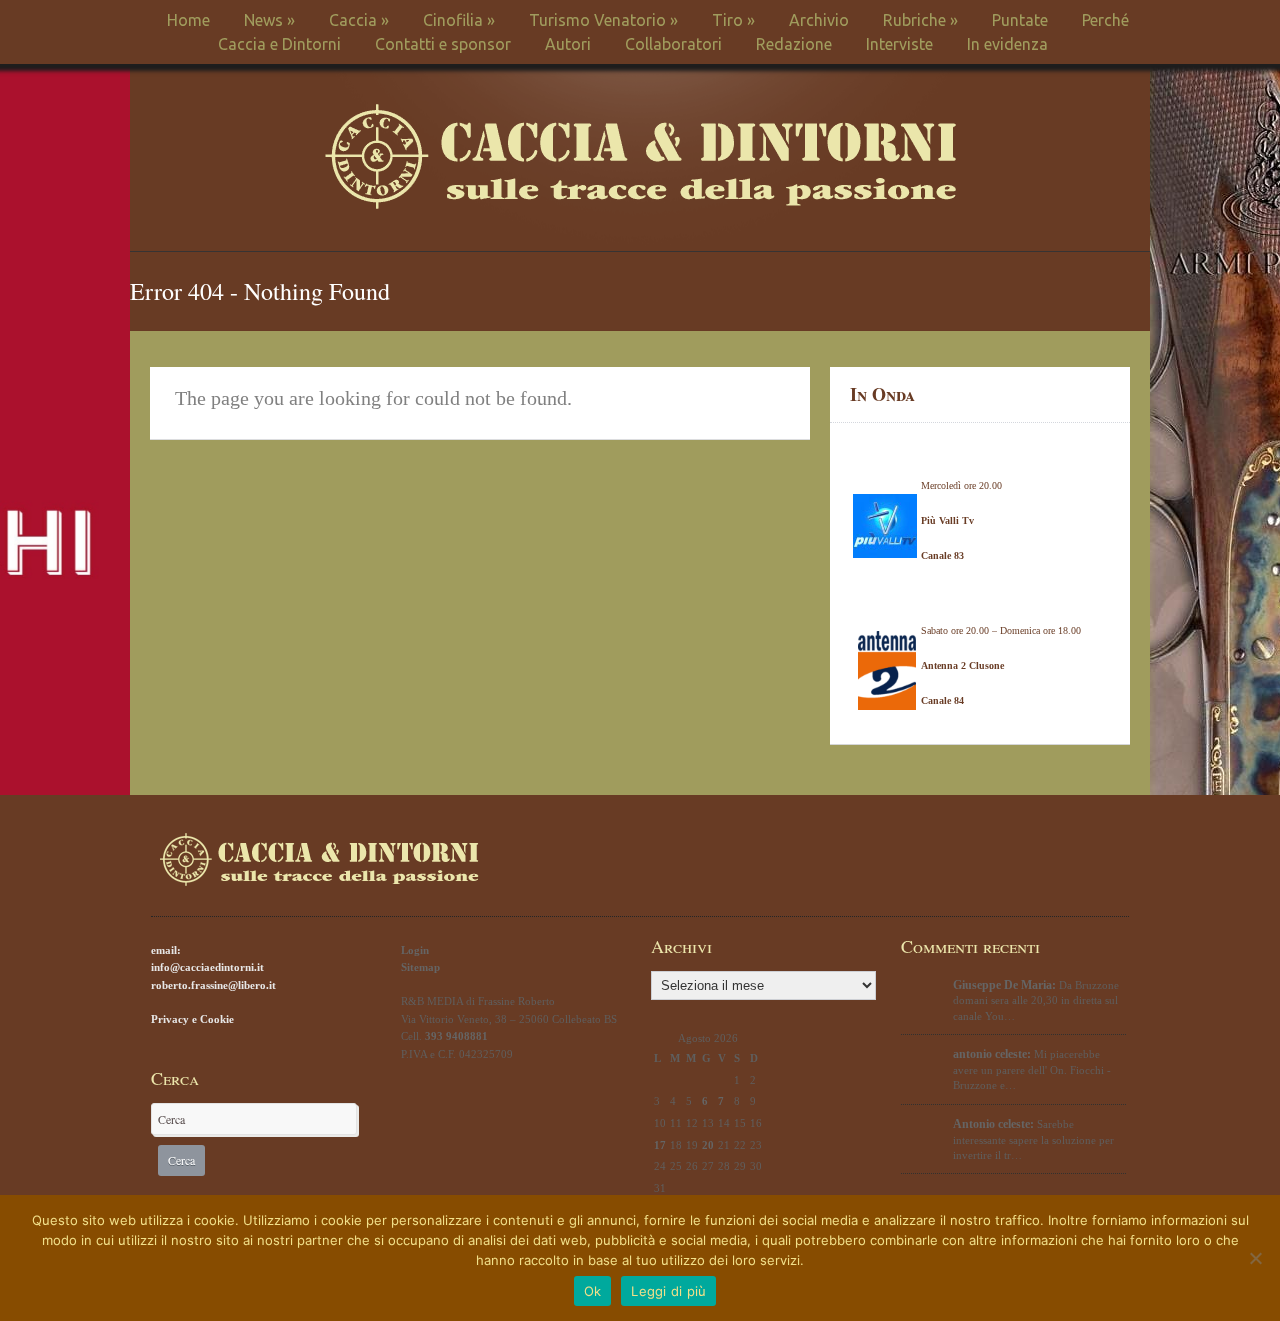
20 (708, 1145)
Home (188, 20)
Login (415, 950)
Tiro (733, 20)
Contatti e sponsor (443, 44)
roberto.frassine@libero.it (213, 985)
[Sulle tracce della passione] (640, 204)
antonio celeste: (992, 1054)
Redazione (794, 44)
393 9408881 (456, 1036)
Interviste (899, 44)
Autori (568, 44)
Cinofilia (459, 20)
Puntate (1020, 20)
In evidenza (1007, 44)
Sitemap (420, 967)
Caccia (359, 20)
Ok (593, 1291)
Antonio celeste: (993, 1124)
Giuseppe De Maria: (1004, 985)
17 (660, 1145)
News (269, 20)
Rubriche (920, 20)
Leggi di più (668, 1291)
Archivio (819, 20)
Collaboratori (673, 44)
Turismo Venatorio (603, 20)
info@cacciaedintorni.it (207, 967)
